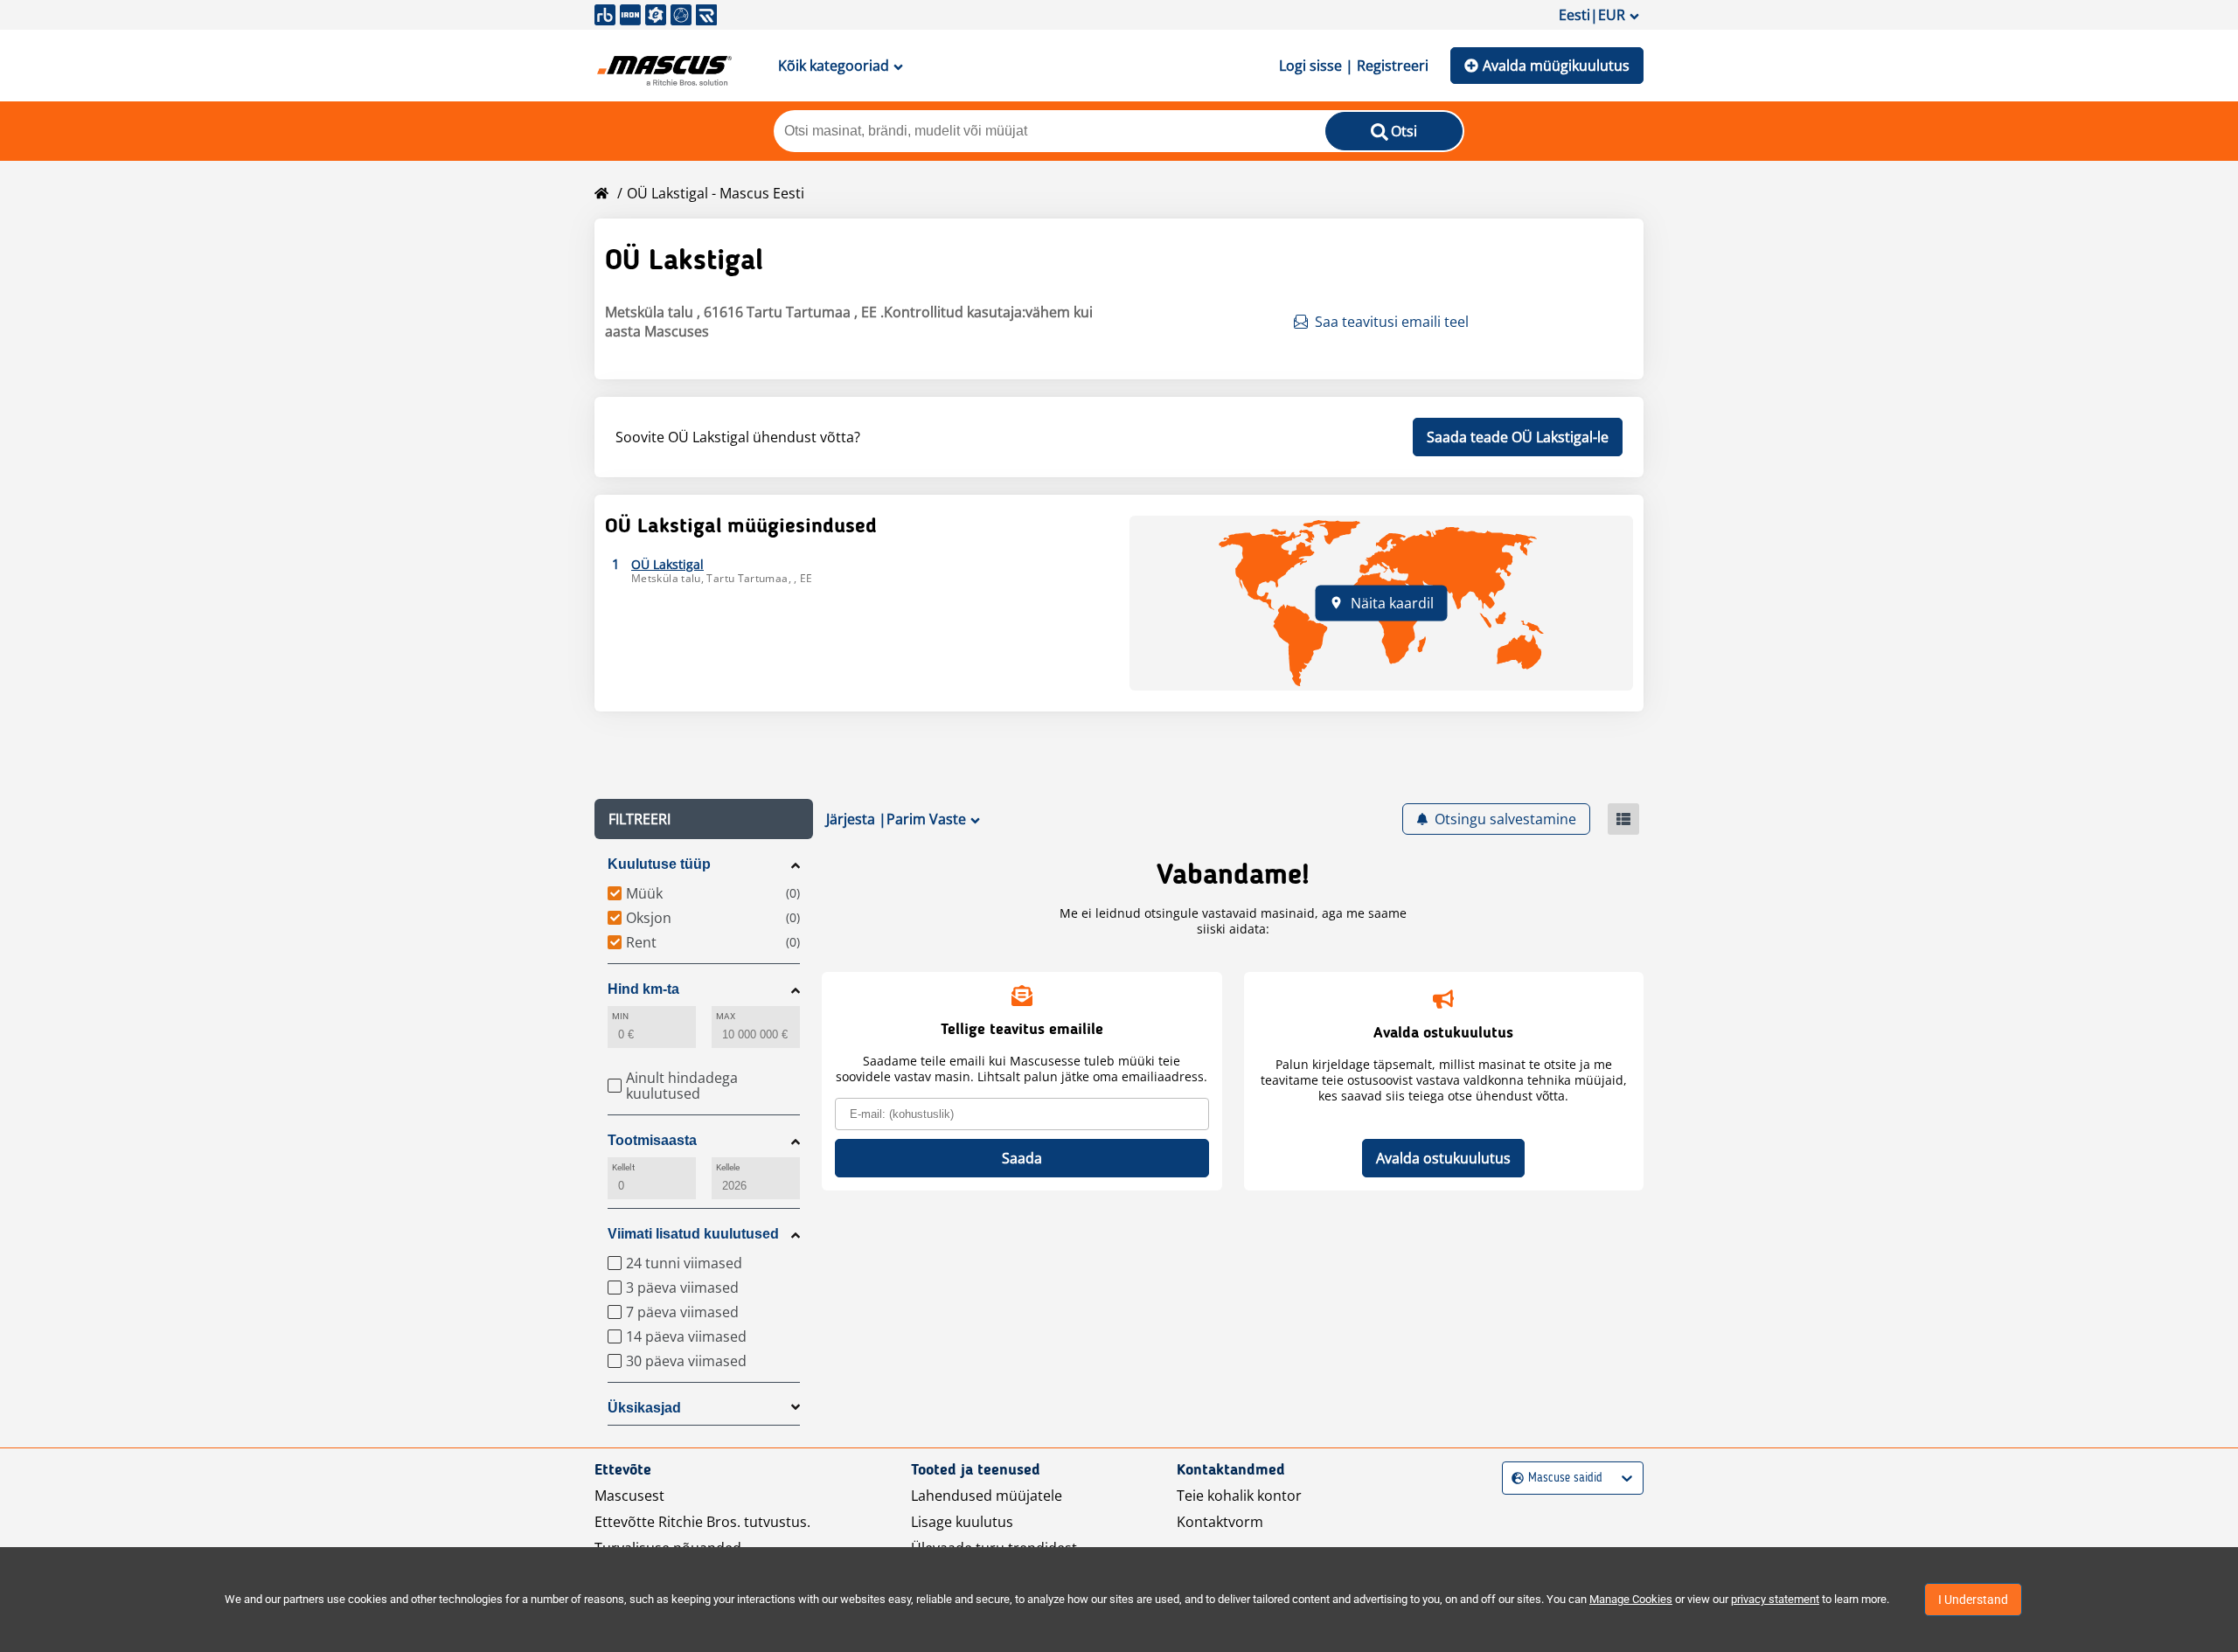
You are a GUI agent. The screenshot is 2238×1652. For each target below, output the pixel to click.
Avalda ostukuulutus (1443, 1158)
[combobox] (1514, 1478)
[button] (704, 819)
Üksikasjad (644, 1408)
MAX (726, 1016)
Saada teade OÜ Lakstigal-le (1518, 437)
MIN (620, 1016)
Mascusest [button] (629, 1496)
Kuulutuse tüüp (659, 864)
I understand (1973, 1600)
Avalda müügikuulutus (1556, 66)
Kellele (728, 1167)
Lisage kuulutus (962, 1522)
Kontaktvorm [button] (1220, 1522)
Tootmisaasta (652, 1140)
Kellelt (623, 1167)
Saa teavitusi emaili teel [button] (1392, 322)
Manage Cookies (1631, 1599)
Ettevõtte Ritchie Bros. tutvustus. (702, 1522)
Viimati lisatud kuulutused (693, 1234)
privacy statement (1775, 1599)
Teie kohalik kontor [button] (1239, 1496)
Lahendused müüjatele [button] (987, 1496)
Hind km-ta (643, 989)
